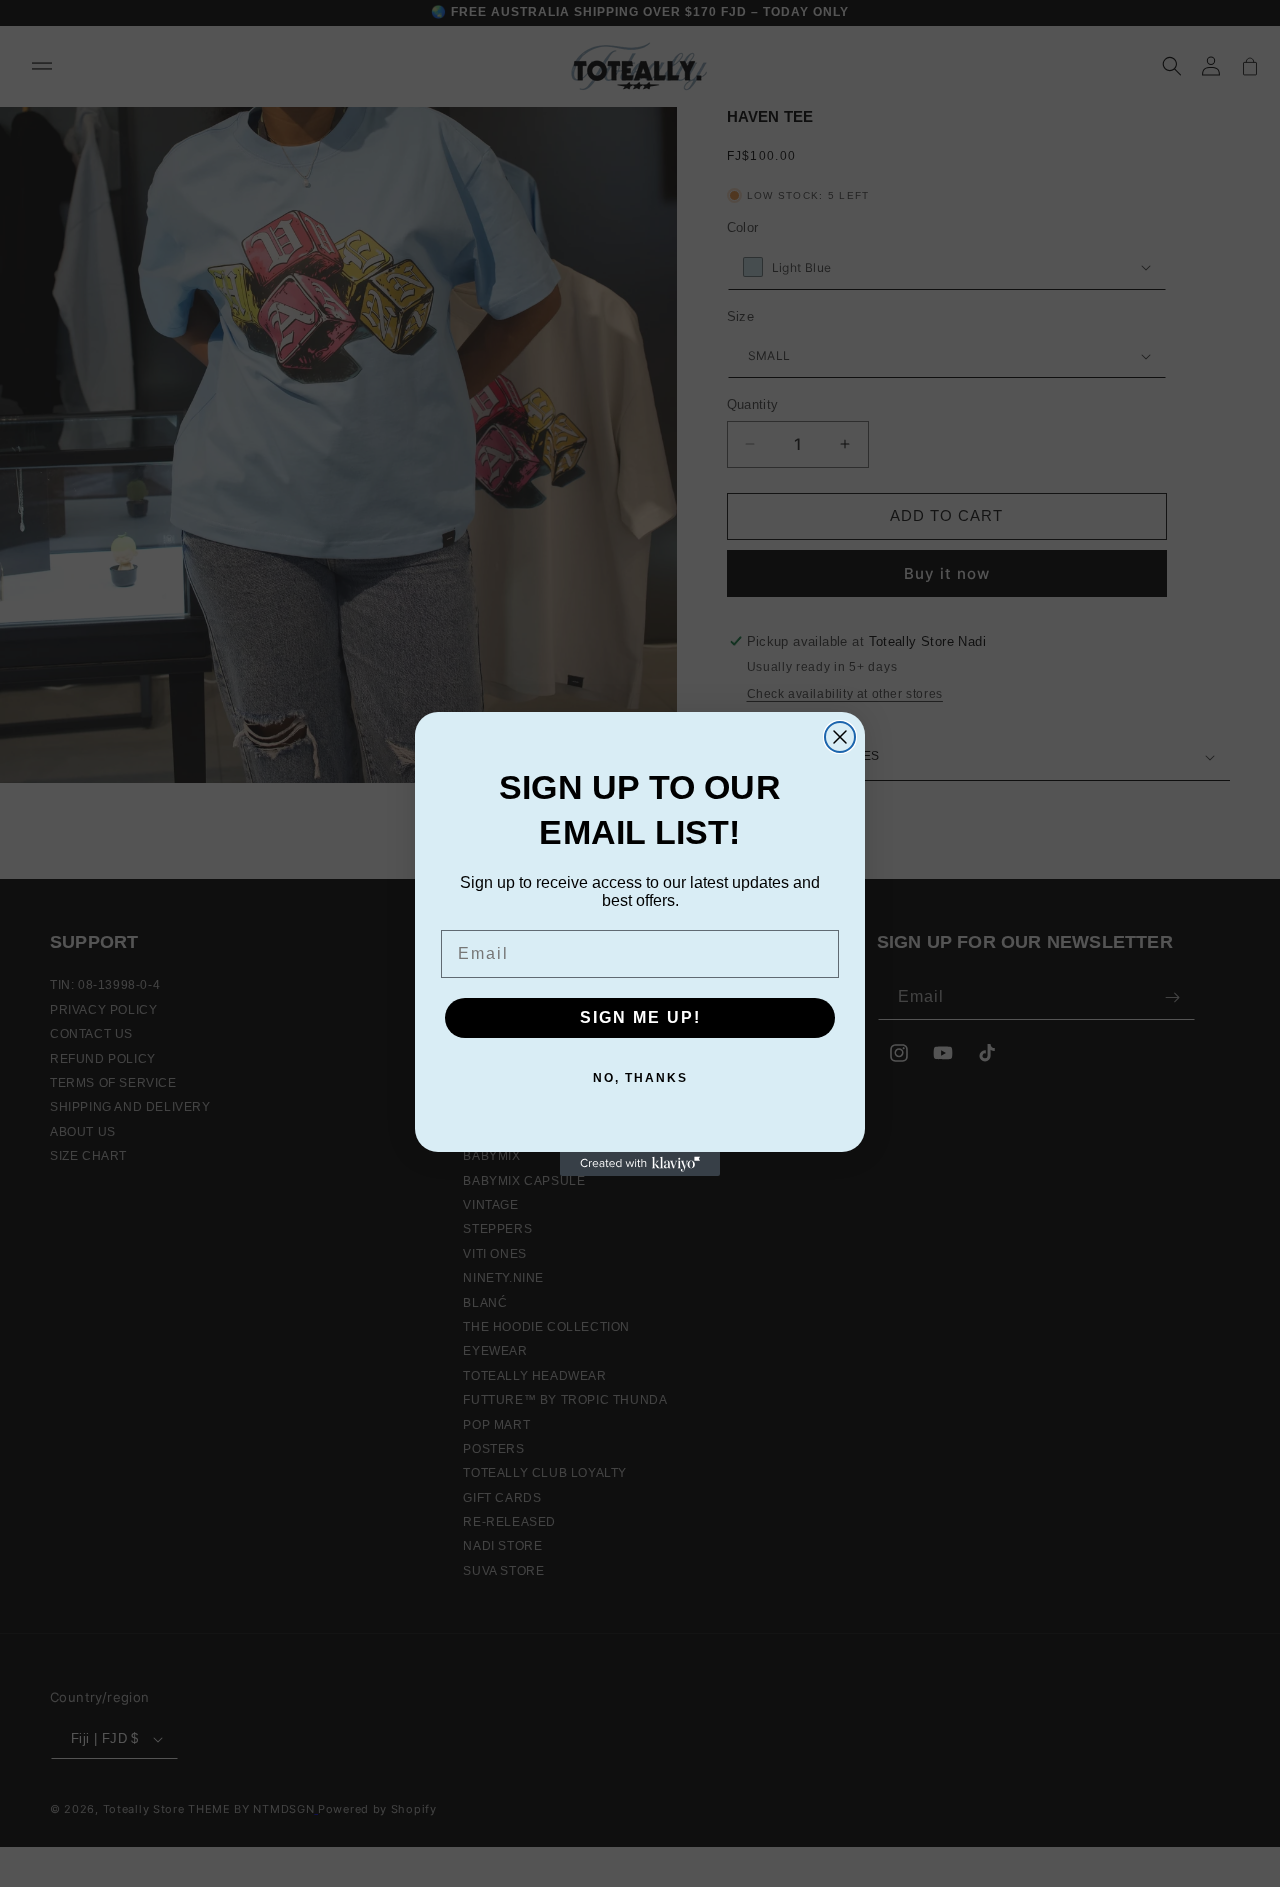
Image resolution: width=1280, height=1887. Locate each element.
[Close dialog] (840, 737)
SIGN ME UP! (640, 1017)
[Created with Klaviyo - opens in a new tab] (640, 1164)
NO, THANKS (640, 1078)
